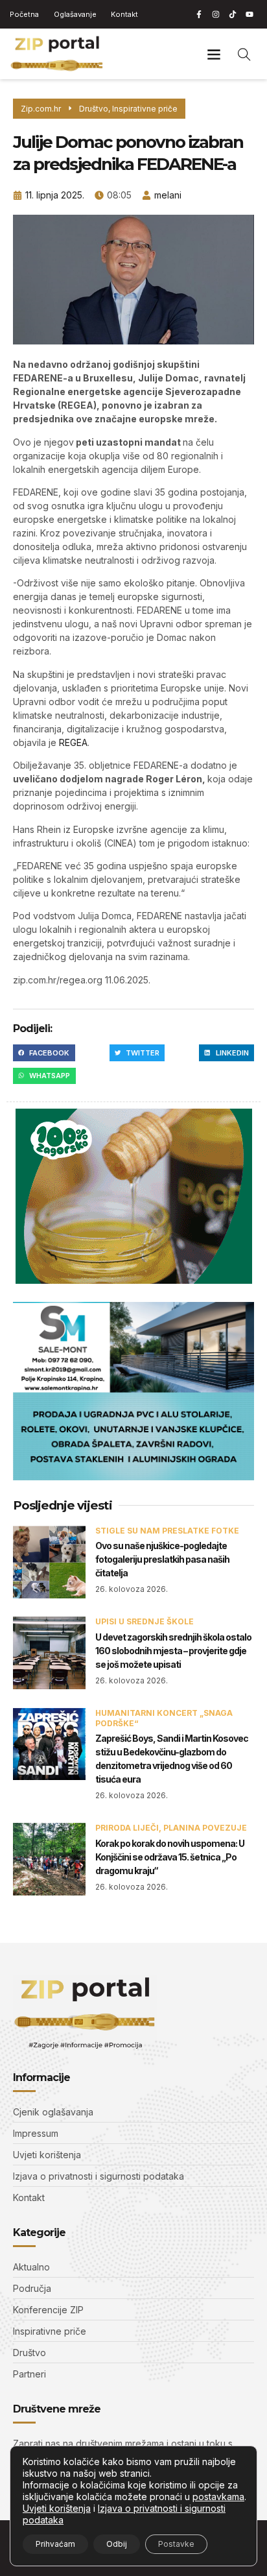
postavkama (218, 2497)
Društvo (94, 109)
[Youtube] (250, 14)
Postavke (176, 2544)
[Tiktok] (233, 14)
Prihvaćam (55, 2544)
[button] (214, 54)
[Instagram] (216, 14)
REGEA (73, 742)
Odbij (117, 2544)
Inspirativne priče (145, 109)
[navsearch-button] (244, 54)
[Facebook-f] (199, 14)
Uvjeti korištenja (57, 2508)
